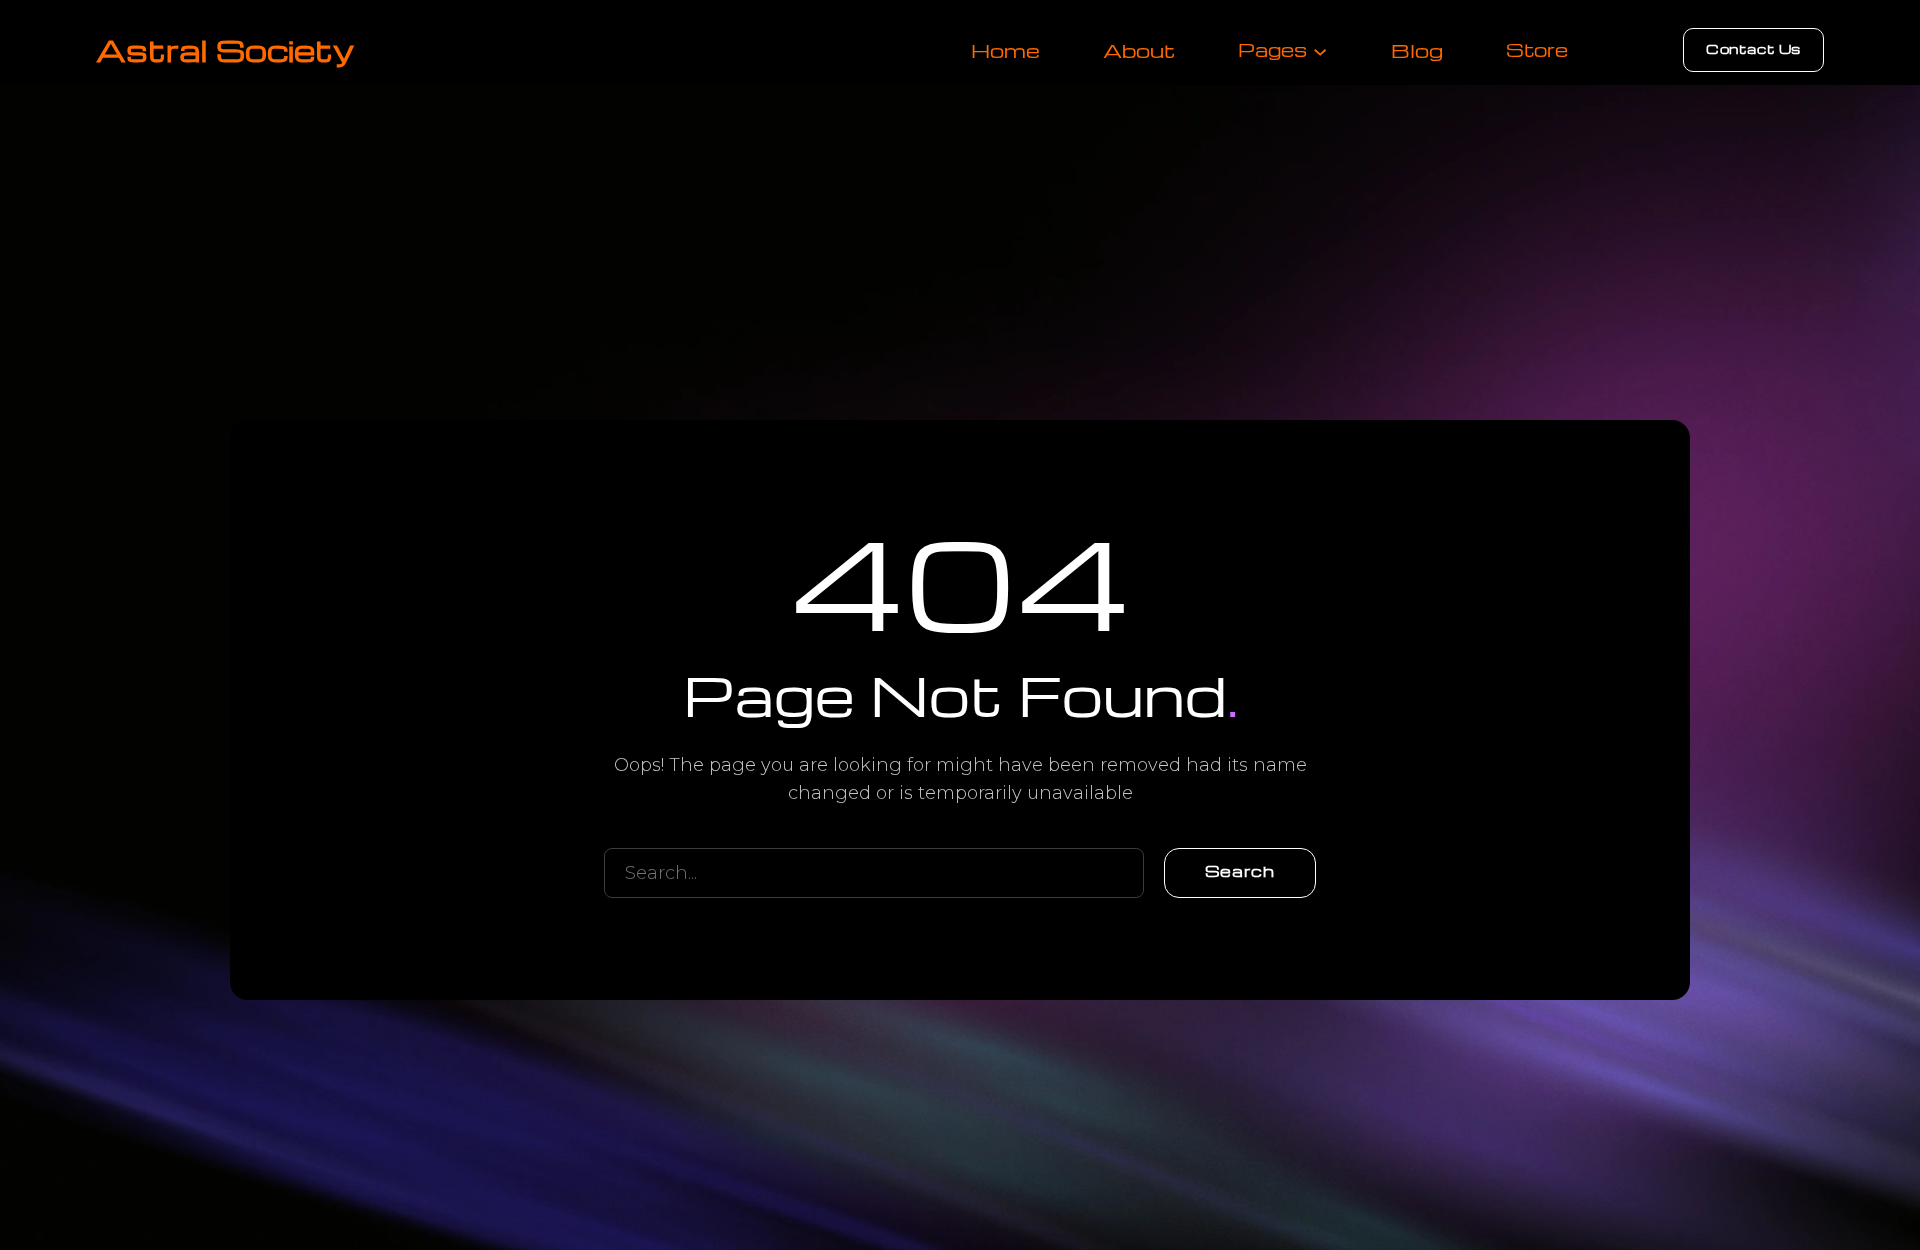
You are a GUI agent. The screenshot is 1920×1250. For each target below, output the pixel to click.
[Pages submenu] (1320, 50)
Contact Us (1753, 48)
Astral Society (225, 49)
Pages (1272, 49)
